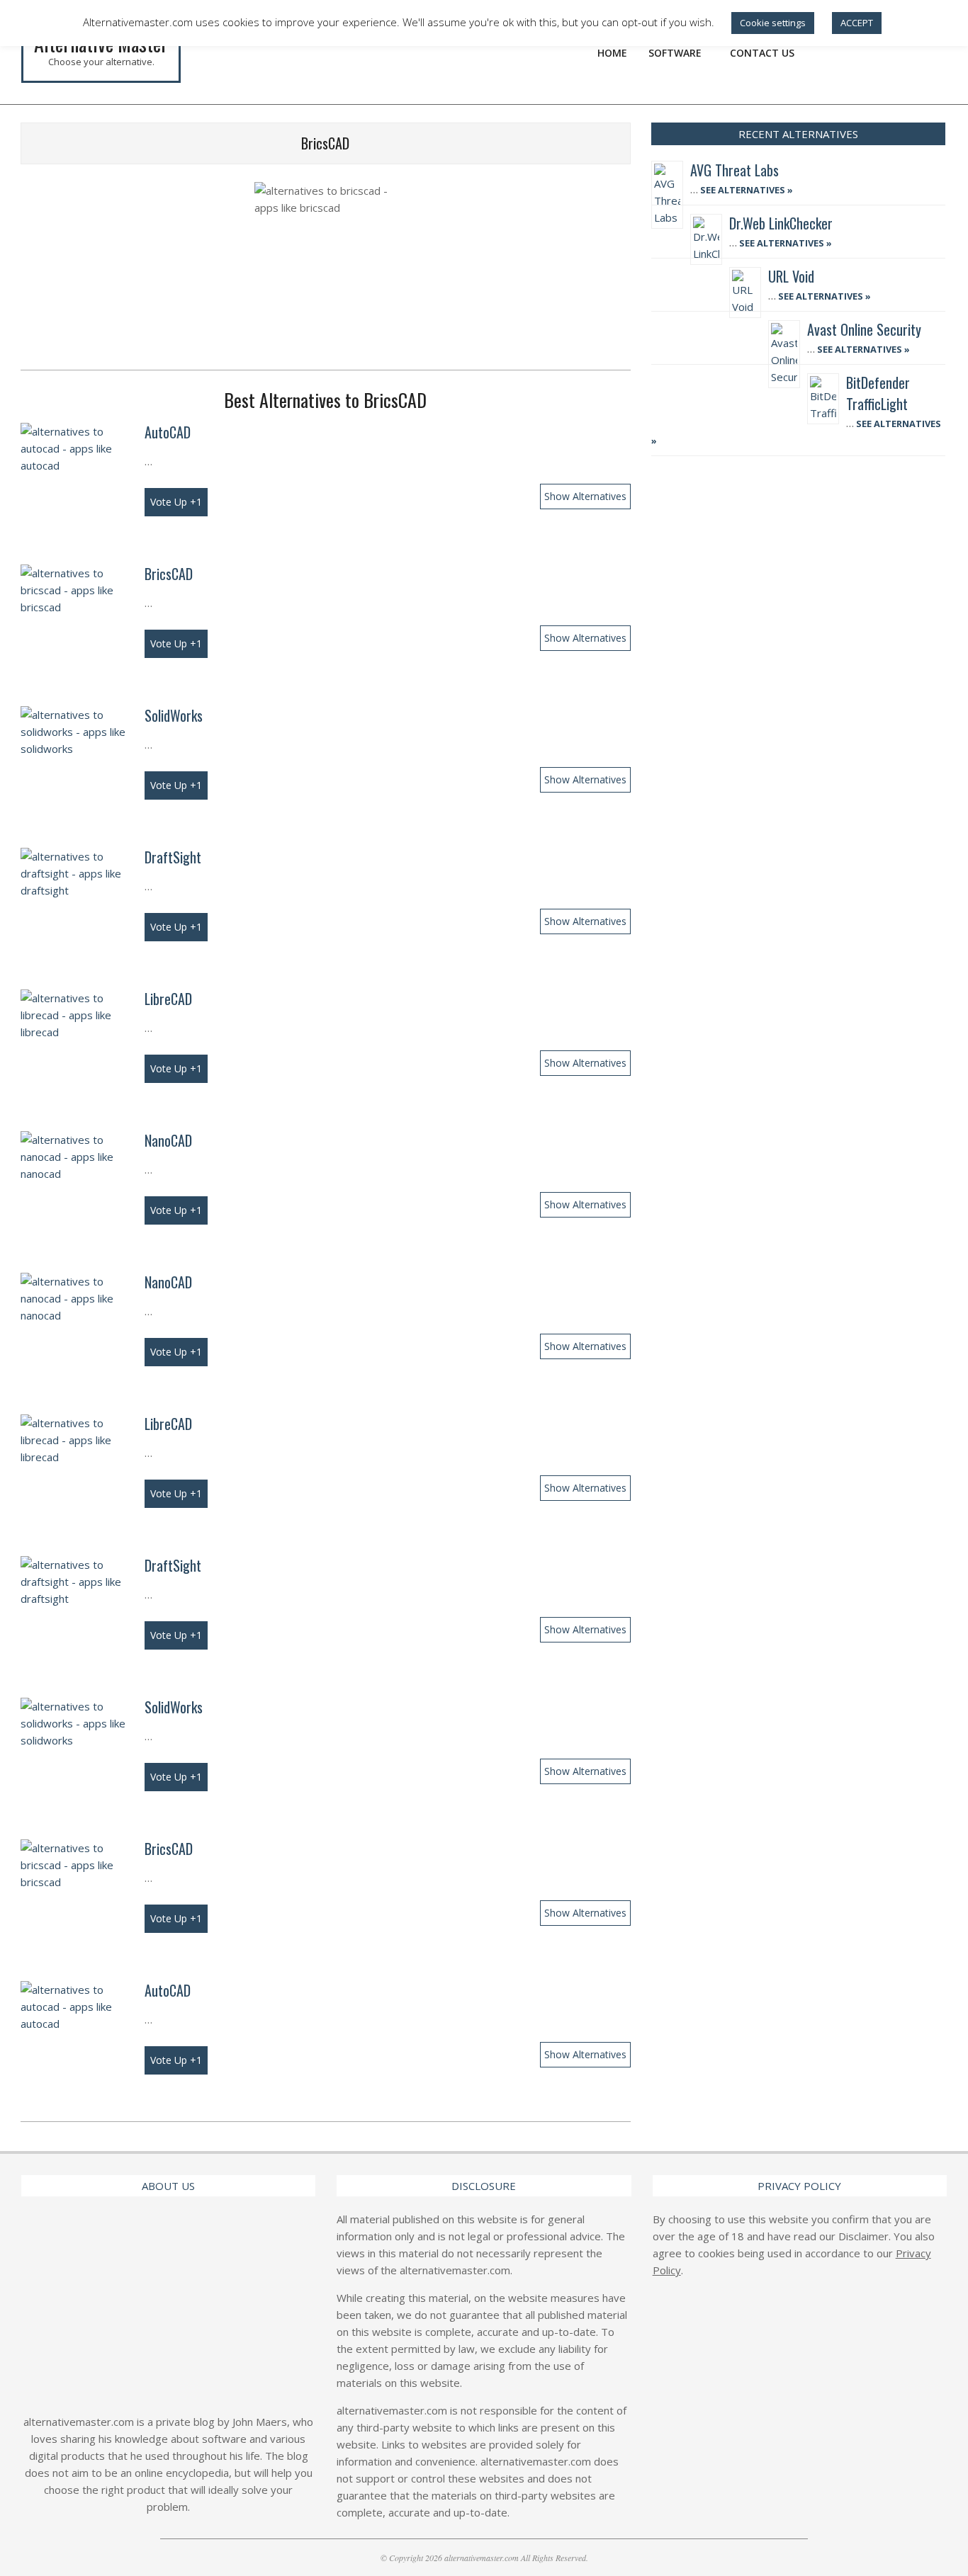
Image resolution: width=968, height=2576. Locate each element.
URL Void (791, 276)
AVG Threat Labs (735, 170)
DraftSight (173, 857)
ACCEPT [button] (857, 23)
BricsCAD (169, 574)
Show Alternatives (585, 496)
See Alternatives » (745, 190)
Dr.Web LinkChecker (781, 223)
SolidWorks (174, 715)
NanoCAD (168, 1140)
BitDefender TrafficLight (878, 393)
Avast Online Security (864, 329)
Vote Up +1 (176, 502)
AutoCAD (168, 432)
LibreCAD (168, 999)
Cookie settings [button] (773, 23)
